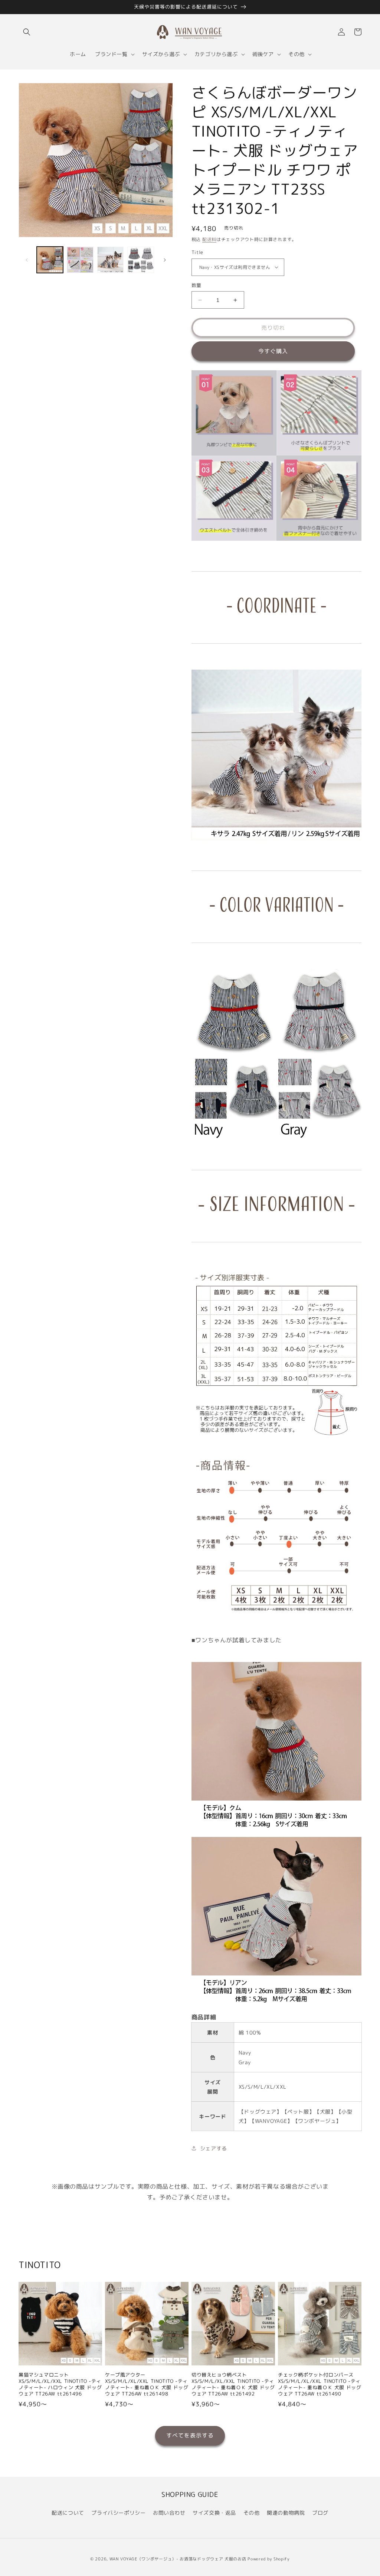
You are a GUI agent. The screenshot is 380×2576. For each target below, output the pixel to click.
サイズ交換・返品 (214, 2513)
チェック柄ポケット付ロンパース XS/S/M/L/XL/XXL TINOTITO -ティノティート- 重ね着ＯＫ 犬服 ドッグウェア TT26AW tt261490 (320, 2384)
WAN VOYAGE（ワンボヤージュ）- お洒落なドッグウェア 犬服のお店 (178, 2559)
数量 (196, 285)
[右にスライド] (165, 260)
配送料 (209, 239)
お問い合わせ (169, 2513)
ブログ (320, 2513)
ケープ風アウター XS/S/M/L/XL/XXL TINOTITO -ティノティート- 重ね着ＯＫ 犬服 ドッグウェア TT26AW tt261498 (147, 2384)
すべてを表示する (190, 2435)
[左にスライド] (27, 260)
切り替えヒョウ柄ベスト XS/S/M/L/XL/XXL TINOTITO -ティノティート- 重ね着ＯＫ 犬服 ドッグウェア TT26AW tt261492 (233, 2384)
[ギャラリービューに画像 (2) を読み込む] (80, 260)
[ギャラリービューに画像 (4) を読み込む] (140, 260)
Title (197, 252)
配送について (68, 2513)
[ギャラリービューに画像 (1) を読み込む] (50, 260)
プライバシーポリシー (118, 2513)
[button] (27, 32)
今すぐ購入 (273, 351)
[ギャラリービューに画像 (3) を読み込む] (110, 260)
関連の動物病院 (286, 2513)
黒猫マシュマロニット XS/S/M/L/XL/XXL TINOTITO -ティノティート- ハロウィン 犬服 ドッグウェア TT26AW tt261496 (60, 2384)
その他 (252, 2513)
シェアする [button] (214, 2148)
